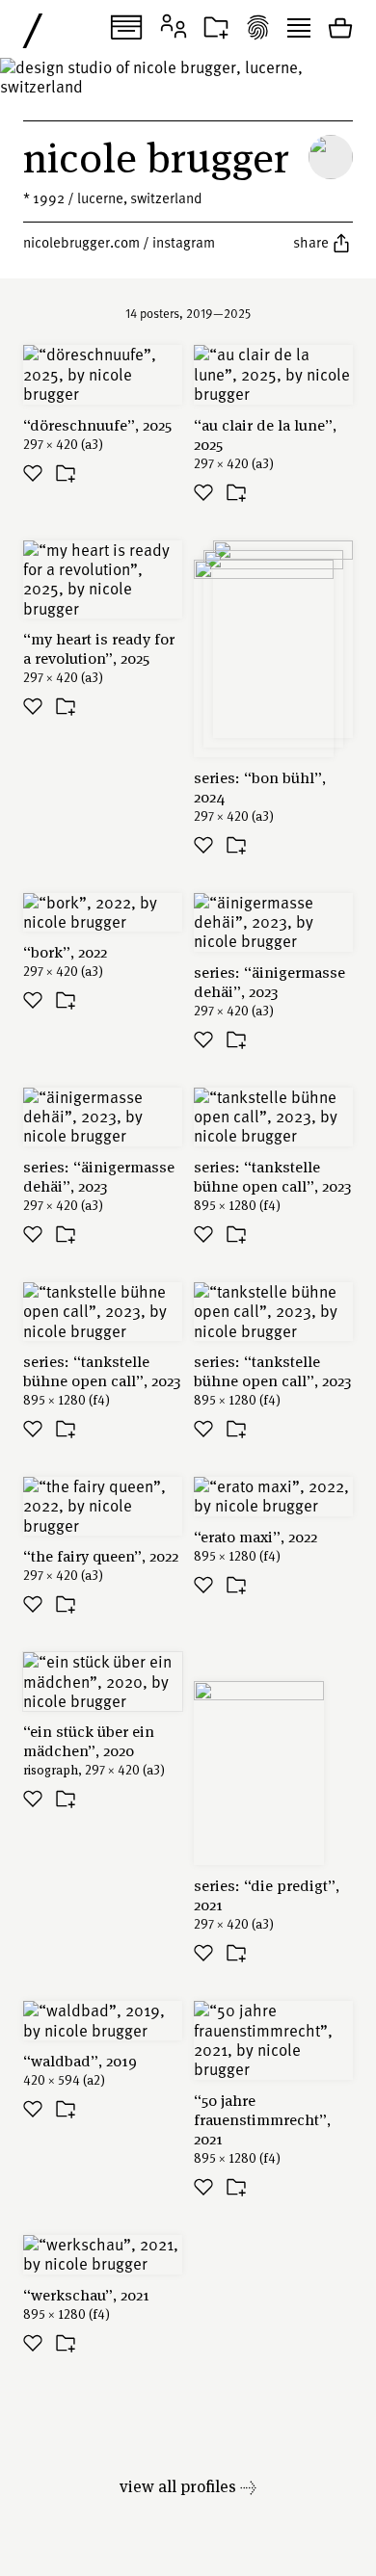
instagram (184, 242)
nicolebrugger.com (81, 242)
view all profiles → (188, 2486)
